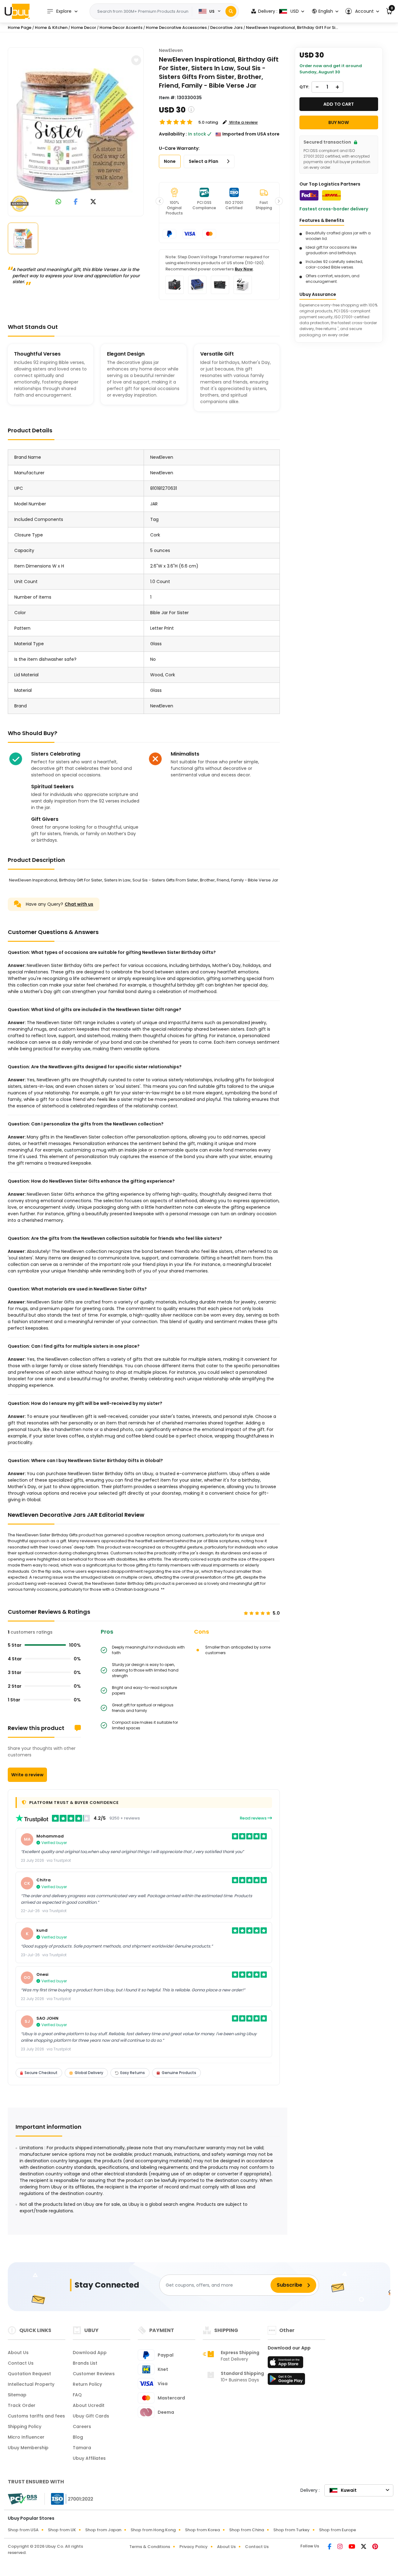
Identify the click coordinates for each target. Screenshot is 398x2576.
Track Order (22, 2405)
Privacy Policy (194, 2547)
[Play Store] (286, 2381)
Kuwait (349, 2490)
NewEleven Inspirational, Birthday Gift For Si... (292, 28)
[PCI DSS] (22, 2499)
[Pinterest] (375, 2547)
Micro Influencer (26, 2437)
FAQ (77, 2395)
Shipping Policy (25, 2426)
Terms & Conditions (150, 2547)
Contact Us (21, 2363)
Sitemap (17, 2395)
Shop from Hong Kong (153, 2530)
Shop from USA (23, 2530)
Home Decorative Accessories (176, 28)
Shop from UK (62, 2530)
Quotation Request (29, 2374)
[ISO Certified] (69, 2499)
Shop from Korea (202, 2530)
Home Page (20, 28)
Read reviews (254, 1818)
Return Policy (87, 2384)
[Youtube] (352, 2547)
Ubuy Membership (28, 2448)
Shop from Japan (103, 2530)
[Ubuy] (17, 11)
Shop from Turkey (292, 2530)
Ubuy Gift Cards (91, 2416)
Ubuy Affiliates (89, 2458)
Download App (90, 2353)
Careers (82, 2426)
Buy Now (244, 269)
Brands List (85, 2363)
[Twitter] (364, 2547)
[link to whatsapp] (58, 202)
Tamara (82, 2448)
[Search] (231, 11)
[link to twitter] (93, 202)
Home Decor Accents (121, 28)
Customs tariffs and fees (36, 2416)
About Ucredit (89, 2405)
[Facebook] (330, 2547)
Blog (78, 2437)
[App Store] (286, 2364)
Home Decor (83, 28)
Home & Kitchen (51, 28)
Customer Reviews (94, 2374)
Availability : (173, 134)
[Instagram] (340, 2547)
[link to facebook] (76, 202)
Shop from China (247, 2530)
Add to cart (339, 104)
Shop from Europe (338, 2530)
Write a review (27, 1775)
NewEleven (171, 50)
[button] (362, 11)
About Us (18, 2353)
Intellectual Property (31, 2384)
